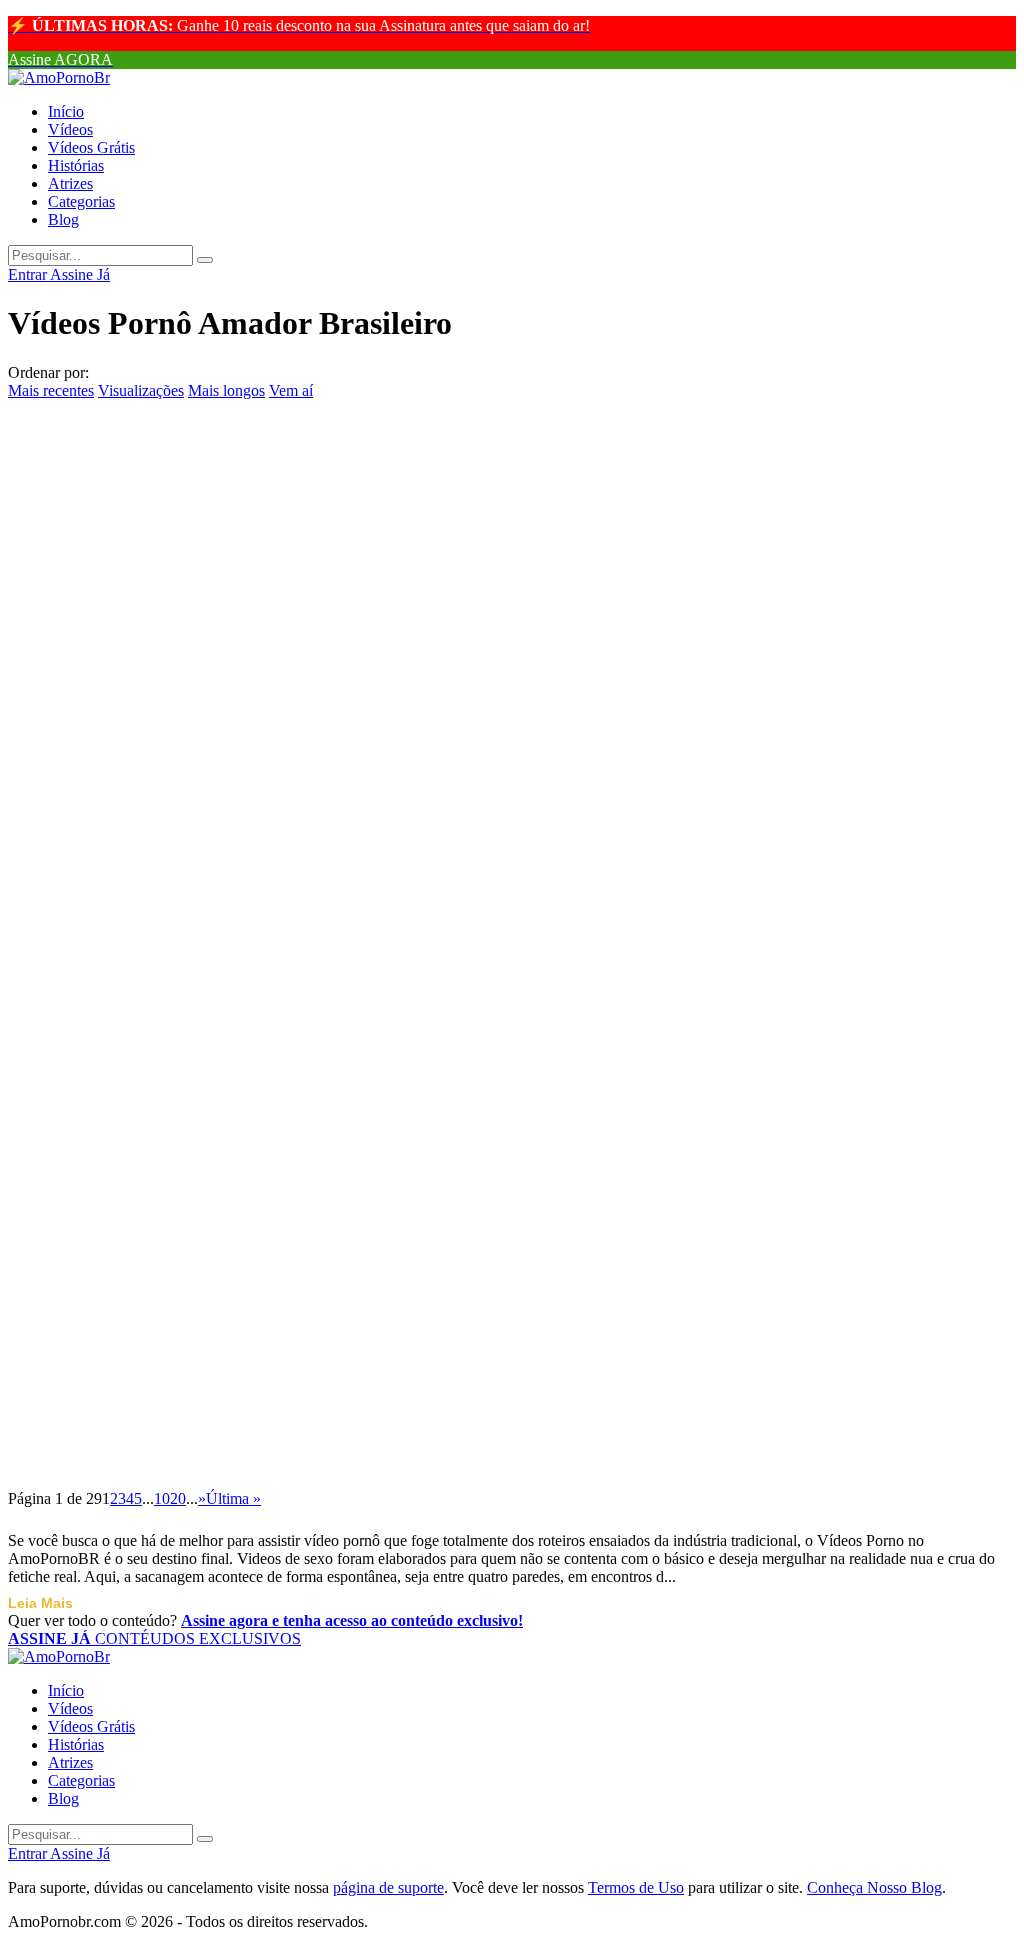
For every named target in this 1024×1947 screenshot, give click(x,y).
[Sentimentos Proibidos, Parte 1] (512, 594)
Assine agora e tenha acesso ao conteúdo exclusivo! (352, 1620)
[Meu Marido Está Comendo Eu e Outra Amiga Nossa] (512, 1411)
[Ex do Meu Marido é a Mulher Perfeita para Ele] (512, 1320)
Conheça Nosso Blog (874, 1887)
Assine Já (80, 274)
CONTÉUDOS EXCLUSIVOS (154, 1638)
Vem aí (291, 390)
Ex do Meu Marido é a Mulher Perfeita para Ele (257, 1365)
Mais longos (226, 390)
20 (178, 1498)
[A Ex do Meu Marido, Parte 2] (512, 412)
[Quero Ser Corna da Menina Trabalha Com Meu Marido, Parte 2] (512, 684)
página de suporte (388, 1887)
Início (66, 111)
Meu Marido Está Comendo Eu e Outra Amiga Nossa (280, 1456)
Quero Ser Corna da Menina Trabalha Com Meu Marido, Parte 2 (344, 729)
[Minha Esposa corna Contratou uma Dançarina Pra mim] (512, 1229)
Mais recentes (51, 390)
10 (162, 1498)
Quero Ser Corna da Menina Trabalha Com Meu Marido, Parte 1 (344, 820)
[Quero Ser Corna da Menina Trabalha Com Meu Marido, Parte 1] (512, 775)
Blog (63, 219)
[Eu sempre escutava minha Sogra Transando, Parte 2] (512, 503)
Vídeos (70, 129)
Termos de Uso (636, 1887)
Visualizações (141, 390)
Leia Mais (40, 1603)
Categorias (81, 201)
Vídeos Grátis (91, 147)
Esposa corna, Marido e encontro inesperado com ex (276, 1002)
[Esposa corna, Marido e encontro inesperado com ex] (512, 957)
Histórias (76, 165)
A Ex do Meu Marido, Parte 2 (160, 457)
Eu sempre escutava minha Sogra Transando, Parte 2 (279, 548)
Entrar (29, 274)
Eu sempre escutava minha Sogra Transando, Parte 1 (279, 911)
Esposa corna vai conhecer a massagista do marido (267, 1092)
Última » (233, 1498)
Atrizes (70, 183)
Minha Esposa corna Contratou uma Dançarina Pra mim (300, 1274)
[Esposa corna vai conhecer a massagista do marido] (512, 1048)
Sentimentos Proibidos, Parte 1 (166, 638)
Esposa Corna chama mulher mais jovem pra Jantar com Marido (342, 1183)
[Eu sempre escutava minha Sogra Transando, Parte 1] (512, 866)
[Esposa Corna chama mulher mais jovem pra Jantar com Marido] (512, 1138)
